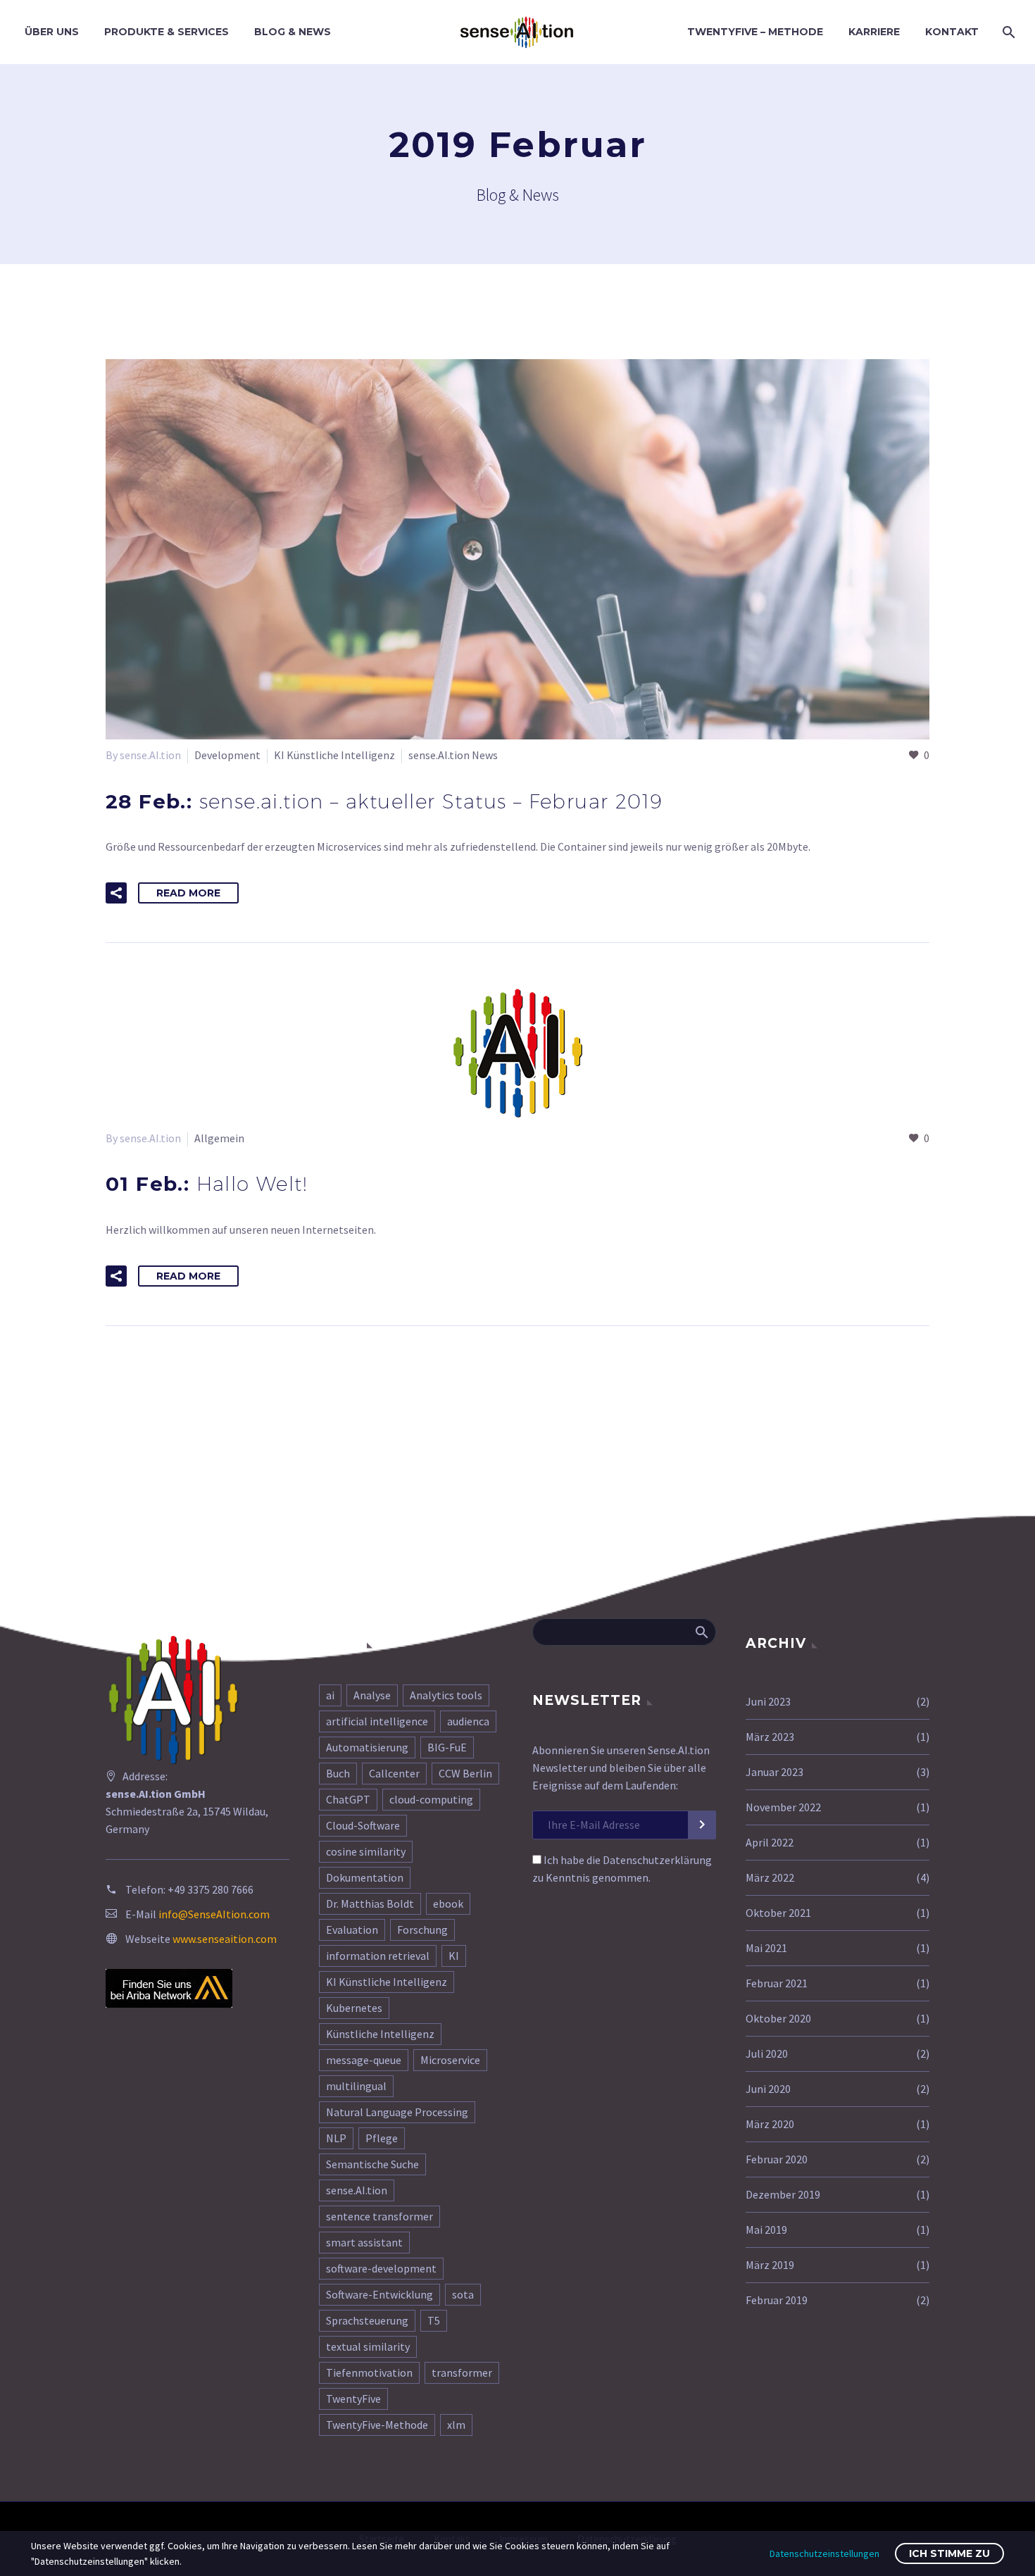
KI (454, 1956)
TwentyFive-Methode (377, 2425)
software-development (381, 2268)
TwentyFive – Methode (755, 32)
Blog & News (293, 32)
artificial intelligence (377, 1721)
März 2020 (770, 2124)
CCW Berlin (465, 1773)
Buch (338, 1773)
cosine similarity (366, 1851)
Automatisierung (367, 1747)
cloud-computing (431, 1799)
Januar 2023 (774, 1772)
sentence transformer (379, 2216)
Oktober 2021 (778, 1913)
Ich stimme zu (949, 2553)
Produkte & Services (167, 32)
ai (330, 1695)
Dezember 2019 (783, 2194)
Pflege (382, 2138)
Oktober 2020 (778, 2018)
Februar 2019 (777, 2300)
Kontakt (952, 32)
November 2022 (783, 1807)
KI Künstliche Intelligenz (334, 755)
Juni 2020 (768, 2089)
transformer (462, 2372)
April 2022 (770, 1842)
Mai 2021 (766, 1948)
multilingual (356, 2086)
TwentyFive (353, 2399)
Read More (188, 893)
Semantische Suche (372, 2164)
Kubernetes (354, 2008)
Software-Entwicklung (379, 2294)
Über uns (52, 32)
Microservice (450, 2060)
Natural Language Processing (397, 2112)
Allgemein (219, 1138)
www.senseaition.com (225, 1939)
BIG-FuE (447, 1747)
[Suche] (1007, 32)
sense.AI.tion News (453, 755)
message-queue (364, 2060)
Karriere (874, 32)
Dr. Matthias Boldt (370, 1903)
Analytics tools (446, 1695)
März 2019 (770, 2265)
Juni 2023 (768, 1701)
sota (463, 2294)
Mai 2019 (766, 2230)
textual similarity (368, 2346)
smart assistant (364, 2242)
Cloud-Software (363, 1825)
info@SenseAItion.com (214, 1914)
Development (227, 755)
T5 (434, 2320)
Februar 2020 (777, 2159)
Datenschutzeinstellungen (824, 2553)
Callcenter (394, 1773)
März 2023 (770, 1737)
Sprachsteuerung (367, 2320)
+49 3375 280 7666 (211, 1889)
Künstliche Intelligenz (380, 2034)
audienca (468, 1721)
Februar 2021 (777, 1983)
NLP (336, 2138)
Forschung (422, 1930)
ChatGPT (348, 1799)
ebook (448, 1903)
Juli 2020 (767, 2053)
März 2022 (770, 1877)
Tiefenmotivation (369, 2372)
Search (701, 1632)
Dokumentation (365, 1877)
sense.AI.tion (357, 2190)
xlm (456, 2425)
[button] (116, 893)
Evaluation (352, 1930)
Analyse (372, 1695)
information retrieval (378, 1956)
